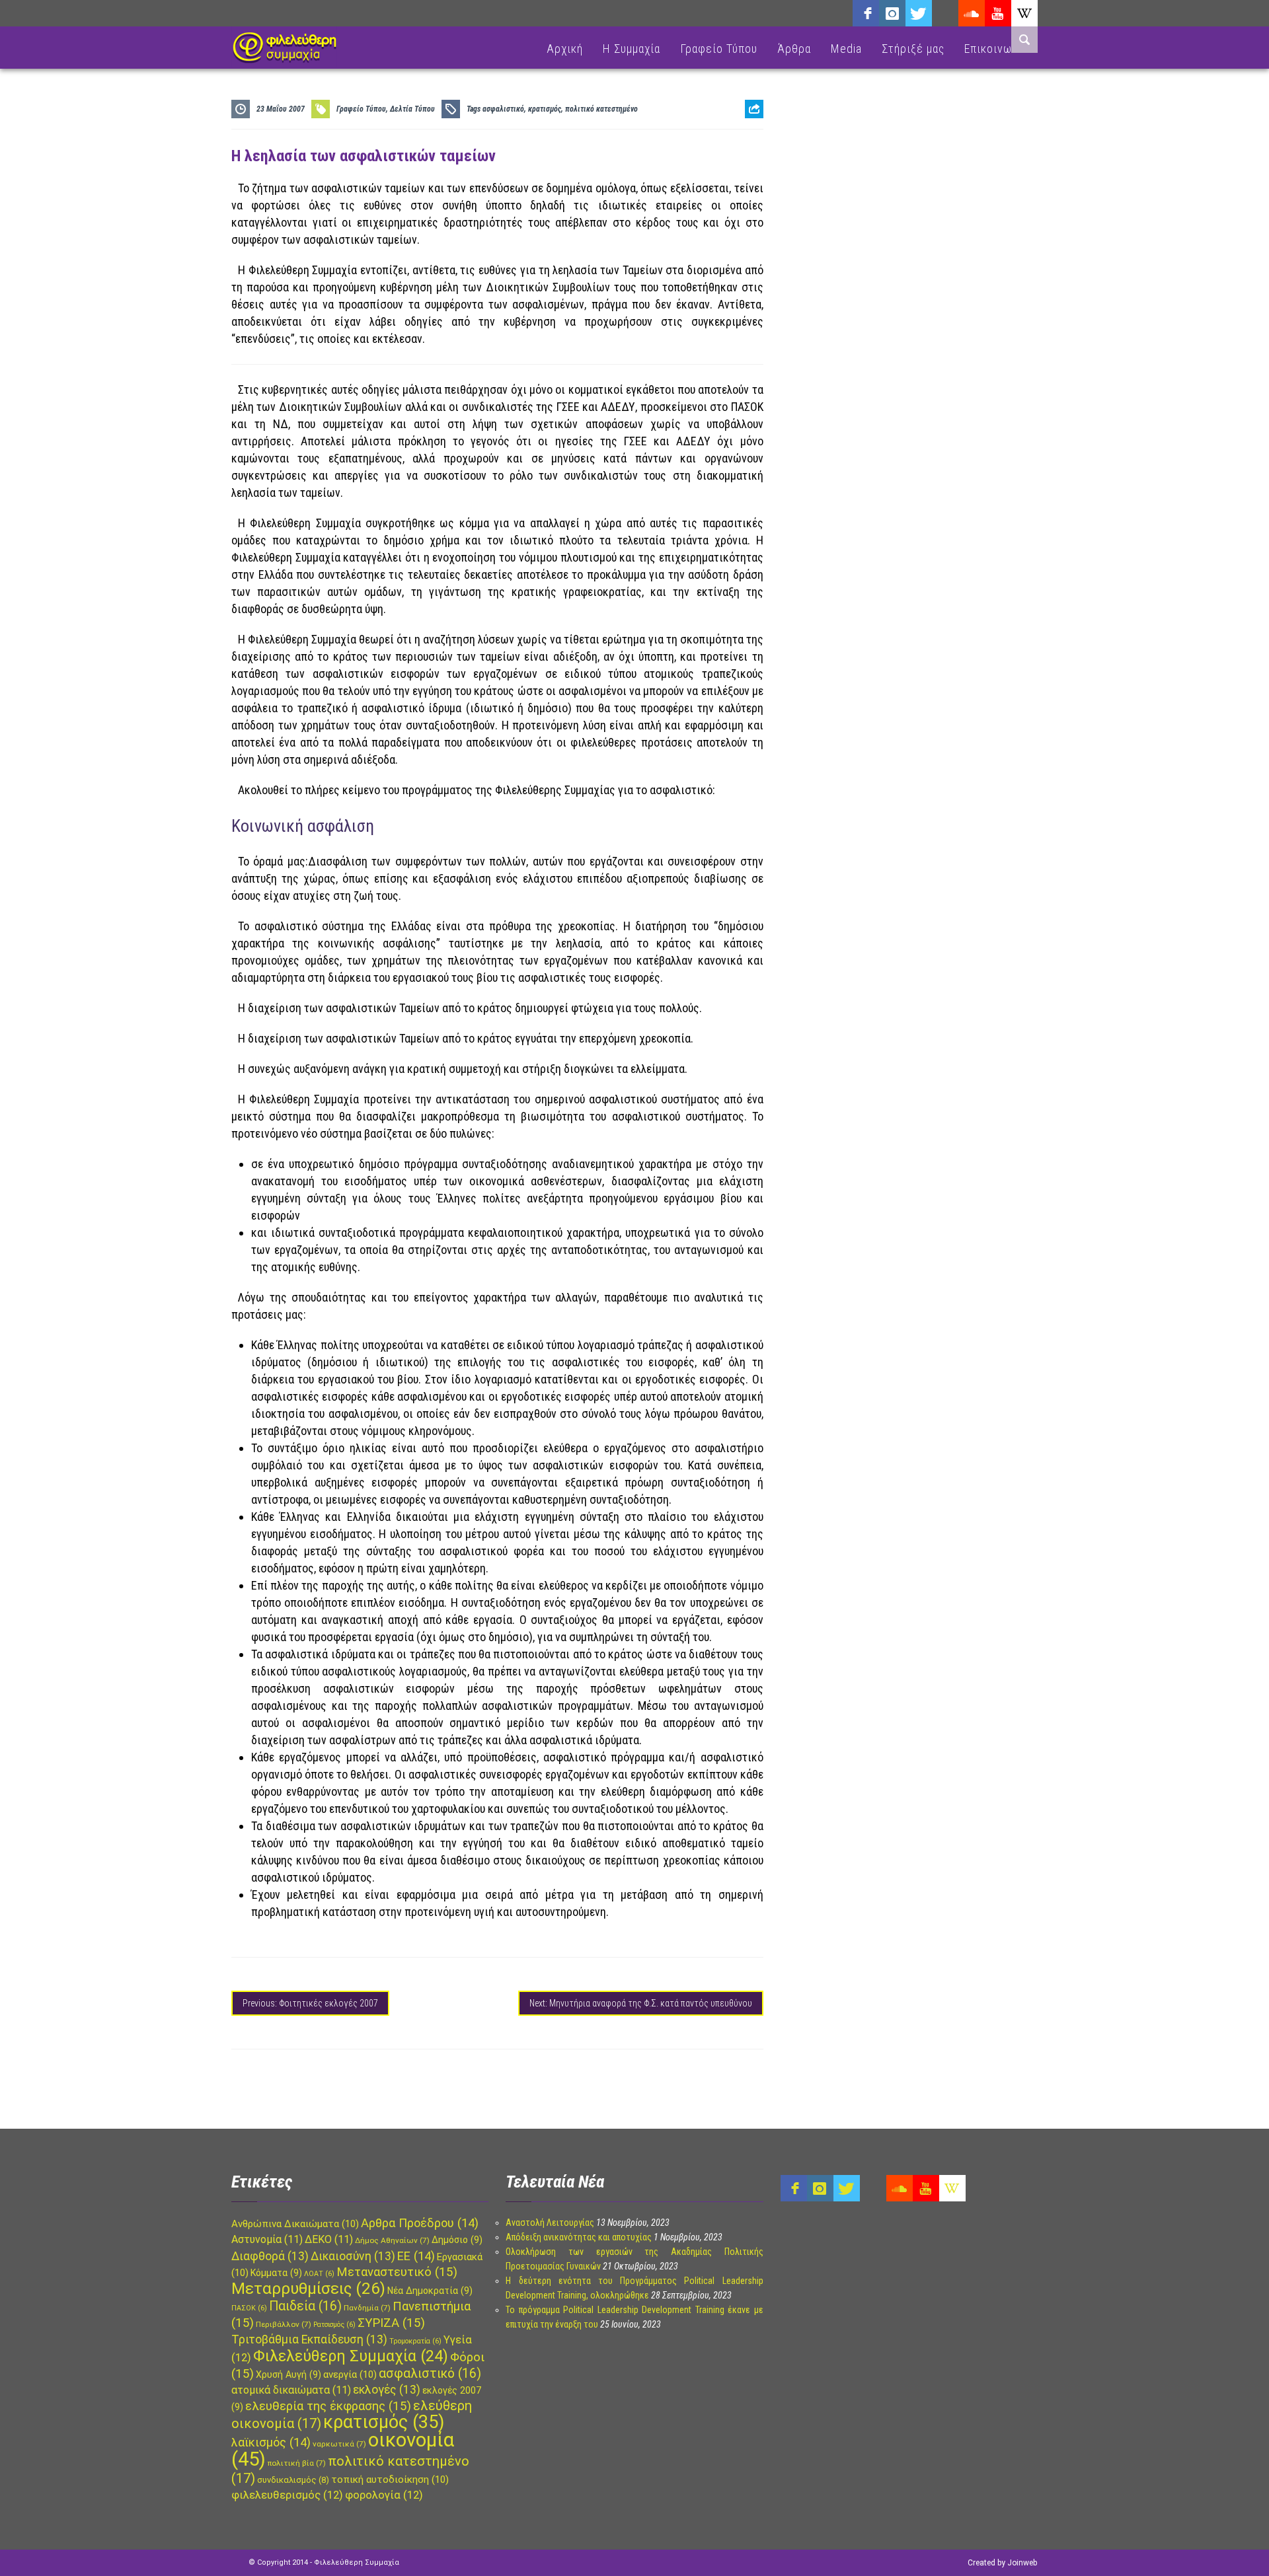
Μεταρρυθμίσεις (308, 2289)
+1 (754, 183)
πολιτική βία (297, 2463)
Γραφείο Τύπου (719, 49)
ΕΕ (416, 2256)
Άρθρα (794, 49)
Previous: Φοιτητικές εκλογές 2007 (310, 2003)
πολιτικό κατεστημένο (601, 109)
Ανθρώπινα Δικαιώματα (295, 2224)
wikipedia (1024, 13)
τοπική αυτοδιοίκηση (390, 2480)
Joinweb (1022, 2563)
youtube (998, 13)
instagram (892, 13)
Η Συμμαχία (632, 49)
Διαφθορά (270, 2256)
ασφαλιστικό (503, 109)
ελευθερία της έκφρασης (328, 2406)
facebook (866, 13)
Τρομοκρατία (415, 2341)
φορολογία (384, 2495)
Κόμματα (276, 2273)
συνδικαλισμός (293, 2480)
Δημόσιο (457, 2240)
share (749, 142)
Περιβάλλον (284, 2324)
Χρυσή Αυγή (288, 2374)
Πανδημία (367, 2308)
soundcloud (972, 13)
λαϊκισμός (271, 2442)
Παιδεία (305, 2306)
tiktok (945, 13)
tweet (750, 162)
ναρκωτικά (339, 2444)
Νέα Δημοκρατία (430, 2291)
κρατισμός (545, 109)
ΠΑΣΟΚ (249, 2308)
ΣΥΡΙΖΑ (391, 2323)
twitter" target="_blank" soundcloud (919, 13)
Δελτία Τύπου (412, 109)
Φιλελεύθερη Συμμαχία (351, 2356)
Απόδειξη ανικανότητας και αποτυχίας (579, 2237)
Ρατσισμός (334, 2325)
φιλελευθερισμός (287, 2495)
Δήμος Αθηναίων (392, 2240)
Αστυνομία (267, 2239)
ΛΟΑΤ (319, 2274)
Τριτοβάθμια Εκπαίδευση (309, 2339)
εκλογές (387, 2390)
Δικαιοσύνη (353, 2256)
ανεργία (350, 2374)
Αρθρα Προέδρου (420, 2223)
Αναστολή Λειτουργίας (550, 2223)
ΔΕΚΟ (329, 2239)
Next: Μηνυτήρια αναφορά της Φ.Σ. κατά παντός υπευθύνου (641, 2003)
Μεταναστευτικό (397, 2272)
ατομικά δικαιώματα (291, 2390)
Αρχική (565, 49)
